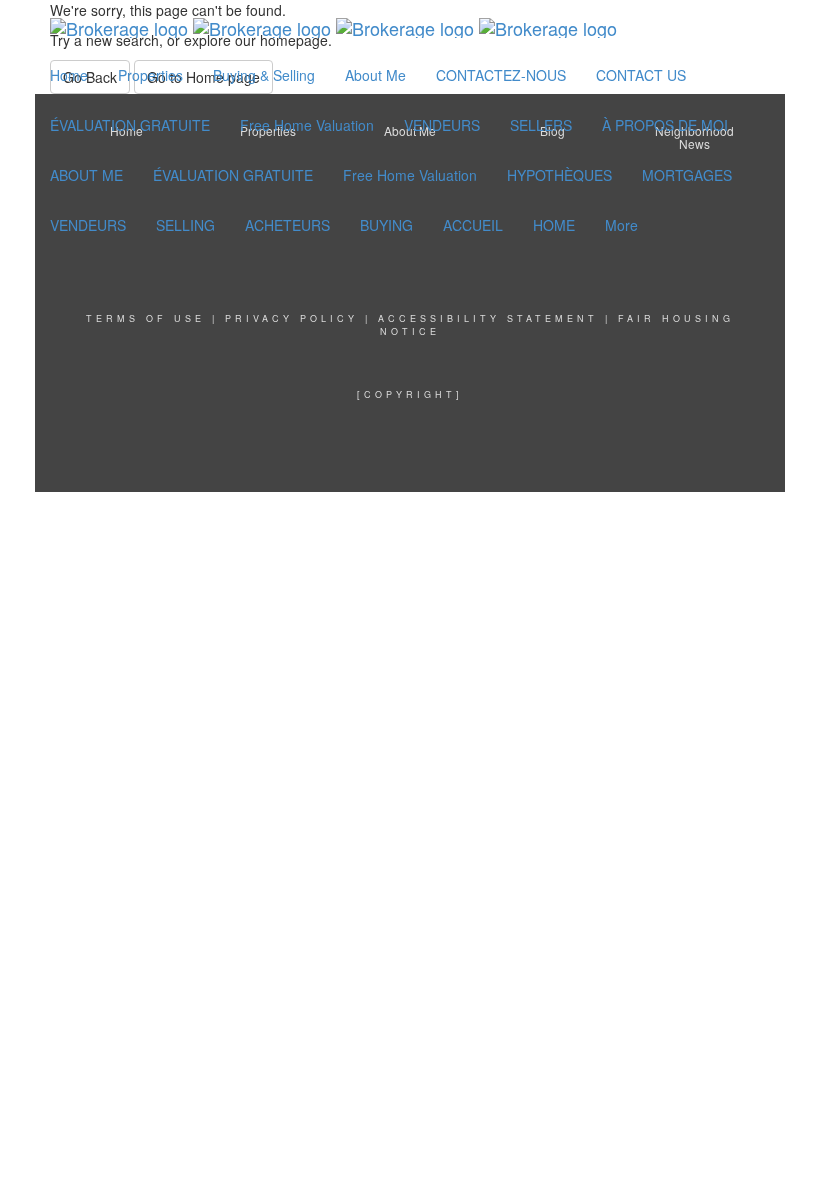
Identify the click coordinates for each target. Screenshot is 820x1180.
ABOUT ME (86, 175)
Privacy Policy (291, 318)
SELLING (185, 225)
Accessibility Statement (488, 318)
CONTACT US (641, 75)
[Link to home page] (333, 25)
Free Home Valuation (307, 125)
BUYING (386, 225)
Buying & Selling (264, 75)
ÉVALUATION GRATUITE (130, 125)
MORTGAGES (687, 175)
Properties (150, 75)
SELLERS (541, 125)
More (621, 225)
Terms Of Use (145, 318)
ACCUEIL (473, 225)
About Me (375, 75)
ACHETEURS (287, 225)
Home (69, 75)
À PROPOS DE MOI (665, 125)
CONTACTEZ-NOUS (501, 75)
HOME (554, 225)
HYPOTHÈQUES (559, 175)
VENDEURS (442, 125)
